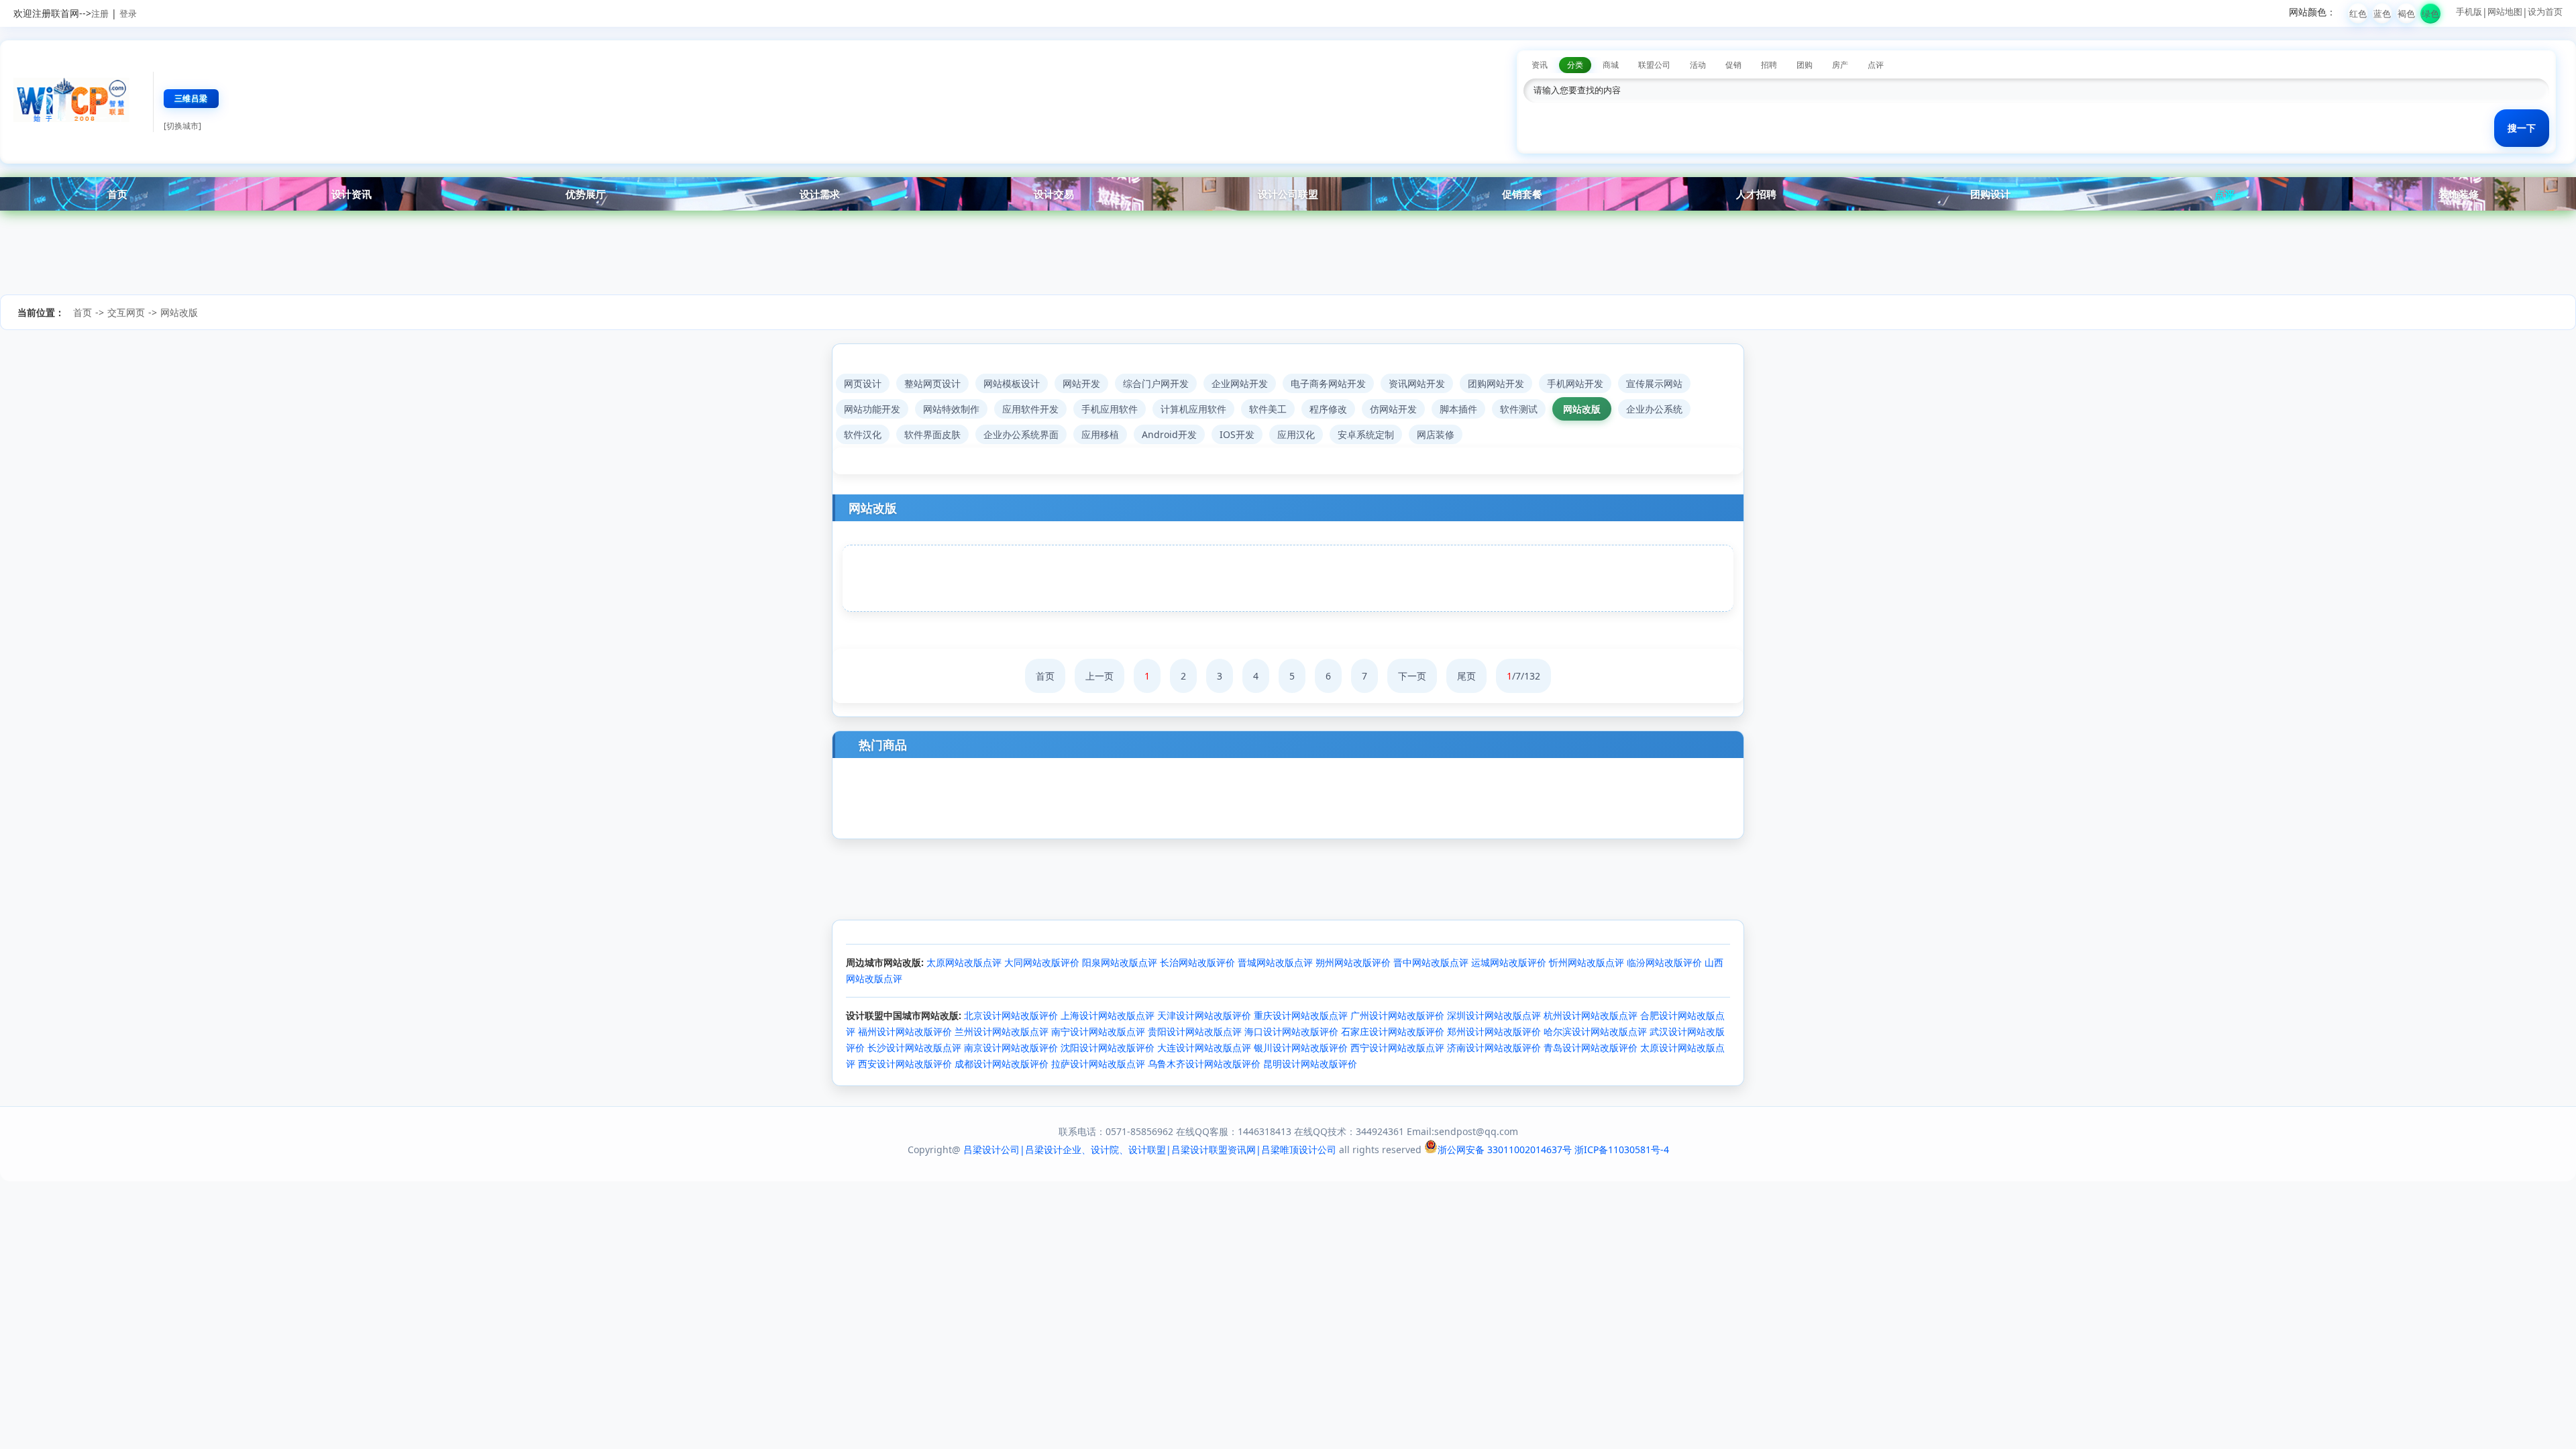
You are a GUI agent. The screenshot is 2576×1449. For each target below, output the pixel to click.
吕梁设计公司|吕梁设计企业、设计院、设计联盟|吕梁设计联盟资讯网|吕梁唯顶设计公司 (1150, 1149)
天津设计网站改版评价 (1204, 1015)
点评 (2224, 194)
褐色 (2406, 13)
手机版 (2469, 11)
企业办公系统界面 (1021, 434)
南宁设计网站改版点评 (1098, 1031)
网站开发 (1081, 383)
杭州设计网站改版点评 (1591, 1015)
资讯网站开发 (1417, 383)
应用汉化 (1296, 434)
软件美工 (1268, 409)
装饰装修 (2459, 194)
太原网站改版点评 (964, 962)
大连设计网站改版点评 (1204, 1048)
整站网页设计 (932, 383)
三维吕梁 (191, 98)
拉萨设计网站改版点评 (1098, 1064)
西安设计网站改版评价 (905, 1064)
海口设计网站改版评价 (1291, 1031)
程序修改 (1328, 409)
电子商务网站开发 (1328, 383)
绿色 (2430, 13)
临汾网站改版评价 (1664, 962)
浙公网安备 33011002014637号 (1505, 1149)
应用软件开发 (1030, 409)
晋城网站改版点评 (1275, 962)
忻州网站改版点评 (1587, 962)
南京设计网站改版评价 (1011, 1048)
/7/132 (1523, 676)
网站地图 (2505, 11)
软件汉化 (863, 434)
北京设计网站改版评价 (1011, 1015)
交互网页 (126, 312)
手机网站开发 (1575, 383)
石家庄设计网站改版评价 (1393, 1031)
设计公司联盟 (1288, 194)
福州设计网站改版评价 (905, 1031)
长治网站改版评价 (1197, 962)
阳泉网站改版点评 (1120, 962)
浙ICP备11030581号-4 (1622, 1149)
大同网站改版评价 (1042, 962)
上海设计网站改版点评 (1108, 1015)
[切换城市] (182, 126)
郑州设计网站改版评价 (1494, 1031)
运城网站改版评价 (1509, 962)
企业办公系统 (1654, 409)
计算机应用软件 (1193, 409)
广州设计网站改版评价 (1397, 1015)
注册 (100, 13)
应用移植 (1100, 434)
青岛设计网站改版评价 (1591, 1048)
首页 (117, 194)
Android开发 (1169, 434)
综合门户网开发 (1156, 383)
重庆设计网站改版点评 (1301, 1015)
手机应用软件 (1110, 409)
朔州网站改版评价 (1353, 962)
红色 (2358, 13)
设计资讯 (352, 194)
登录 (128, 13)
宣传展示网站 (1654, 383)
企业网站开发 (1240, 383)
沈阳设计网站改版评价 (1108, 1048)
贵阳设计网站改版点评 (1195, 1031)
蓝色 (2382, 13)
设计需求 (820, 194)
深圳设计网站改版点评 (1494, 1015)
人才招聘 (1756, 194)
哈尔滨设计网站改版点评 (1595, 1031)
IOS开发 (1237, 434)
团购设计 (1990, 194)
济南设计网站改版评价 (1494, 1048)
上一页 (1099, 676)
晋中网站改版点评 (1431, 962)
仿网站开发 (1393, 409)
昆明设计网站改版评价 (1310, 1064)
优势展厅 (586, 194)
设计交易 (1054, 194)
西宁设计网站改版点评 (1397, 1048)
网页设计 (863, 383)
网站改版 (179, 312)
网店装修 (1436, 434)
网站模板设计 (1012, 383)
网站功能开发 (872, 409)
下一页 (1412, 676)
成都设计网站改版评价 (1002, 1064)
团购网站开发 (1496, 383)
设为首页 (2545, 11)
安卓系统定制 (1366, 434)
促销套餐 (1522, 194)
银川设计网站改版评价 (1301, 1048)
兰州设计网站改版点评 (1002, 1031)
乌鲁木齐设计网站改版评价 (1204, 1064)
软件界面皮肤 (932, 434)
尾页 (1466, 676)
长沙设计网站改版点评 (914, 1048)
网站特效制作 (951, 409)
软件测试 (1519, 409)
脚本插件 (1458, 409)
